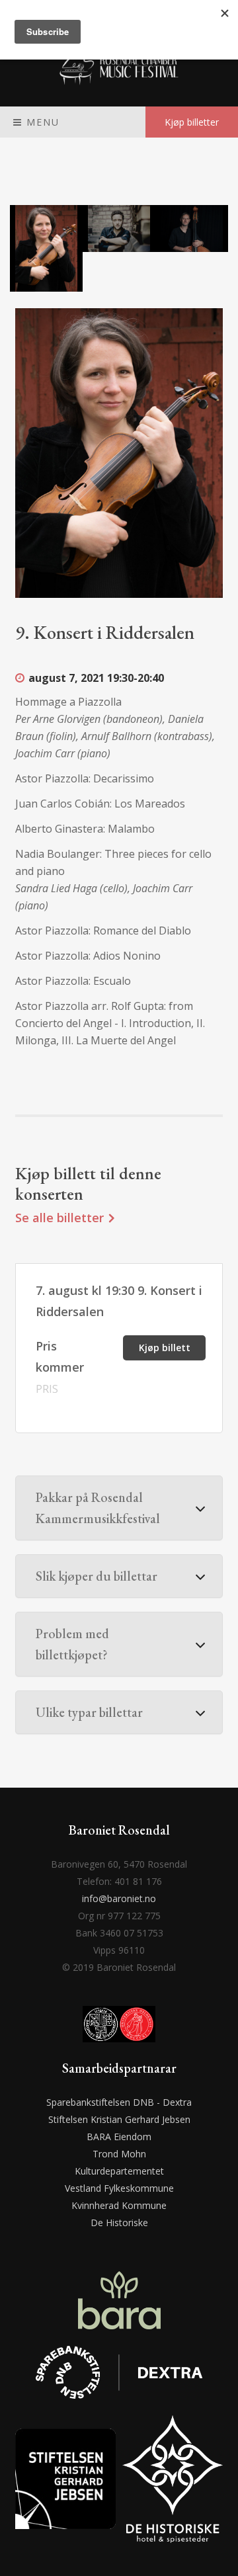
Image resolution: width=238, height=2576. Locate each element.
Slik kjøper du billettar (97, 1576)
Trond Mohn (119, 2154)
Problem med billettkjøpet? (72, 1644)
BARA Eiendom (119, 2137)
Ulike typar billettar (89, 1712)
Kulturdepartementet (119, 2171)
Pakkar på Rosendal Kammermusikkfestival (98, 1508)
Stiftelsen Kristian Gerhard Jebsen (119, 2119)
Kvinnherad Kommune (119, 2205)
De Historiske (119, 2223)
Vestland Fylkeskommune (119, 2188)
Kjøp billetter (192, 122)
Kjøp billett (165, 1348)
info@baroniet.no (119, 1898)
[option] (46, 248)
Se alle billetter (61, 1218)
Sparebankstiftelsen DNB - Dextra (119, 2102)
